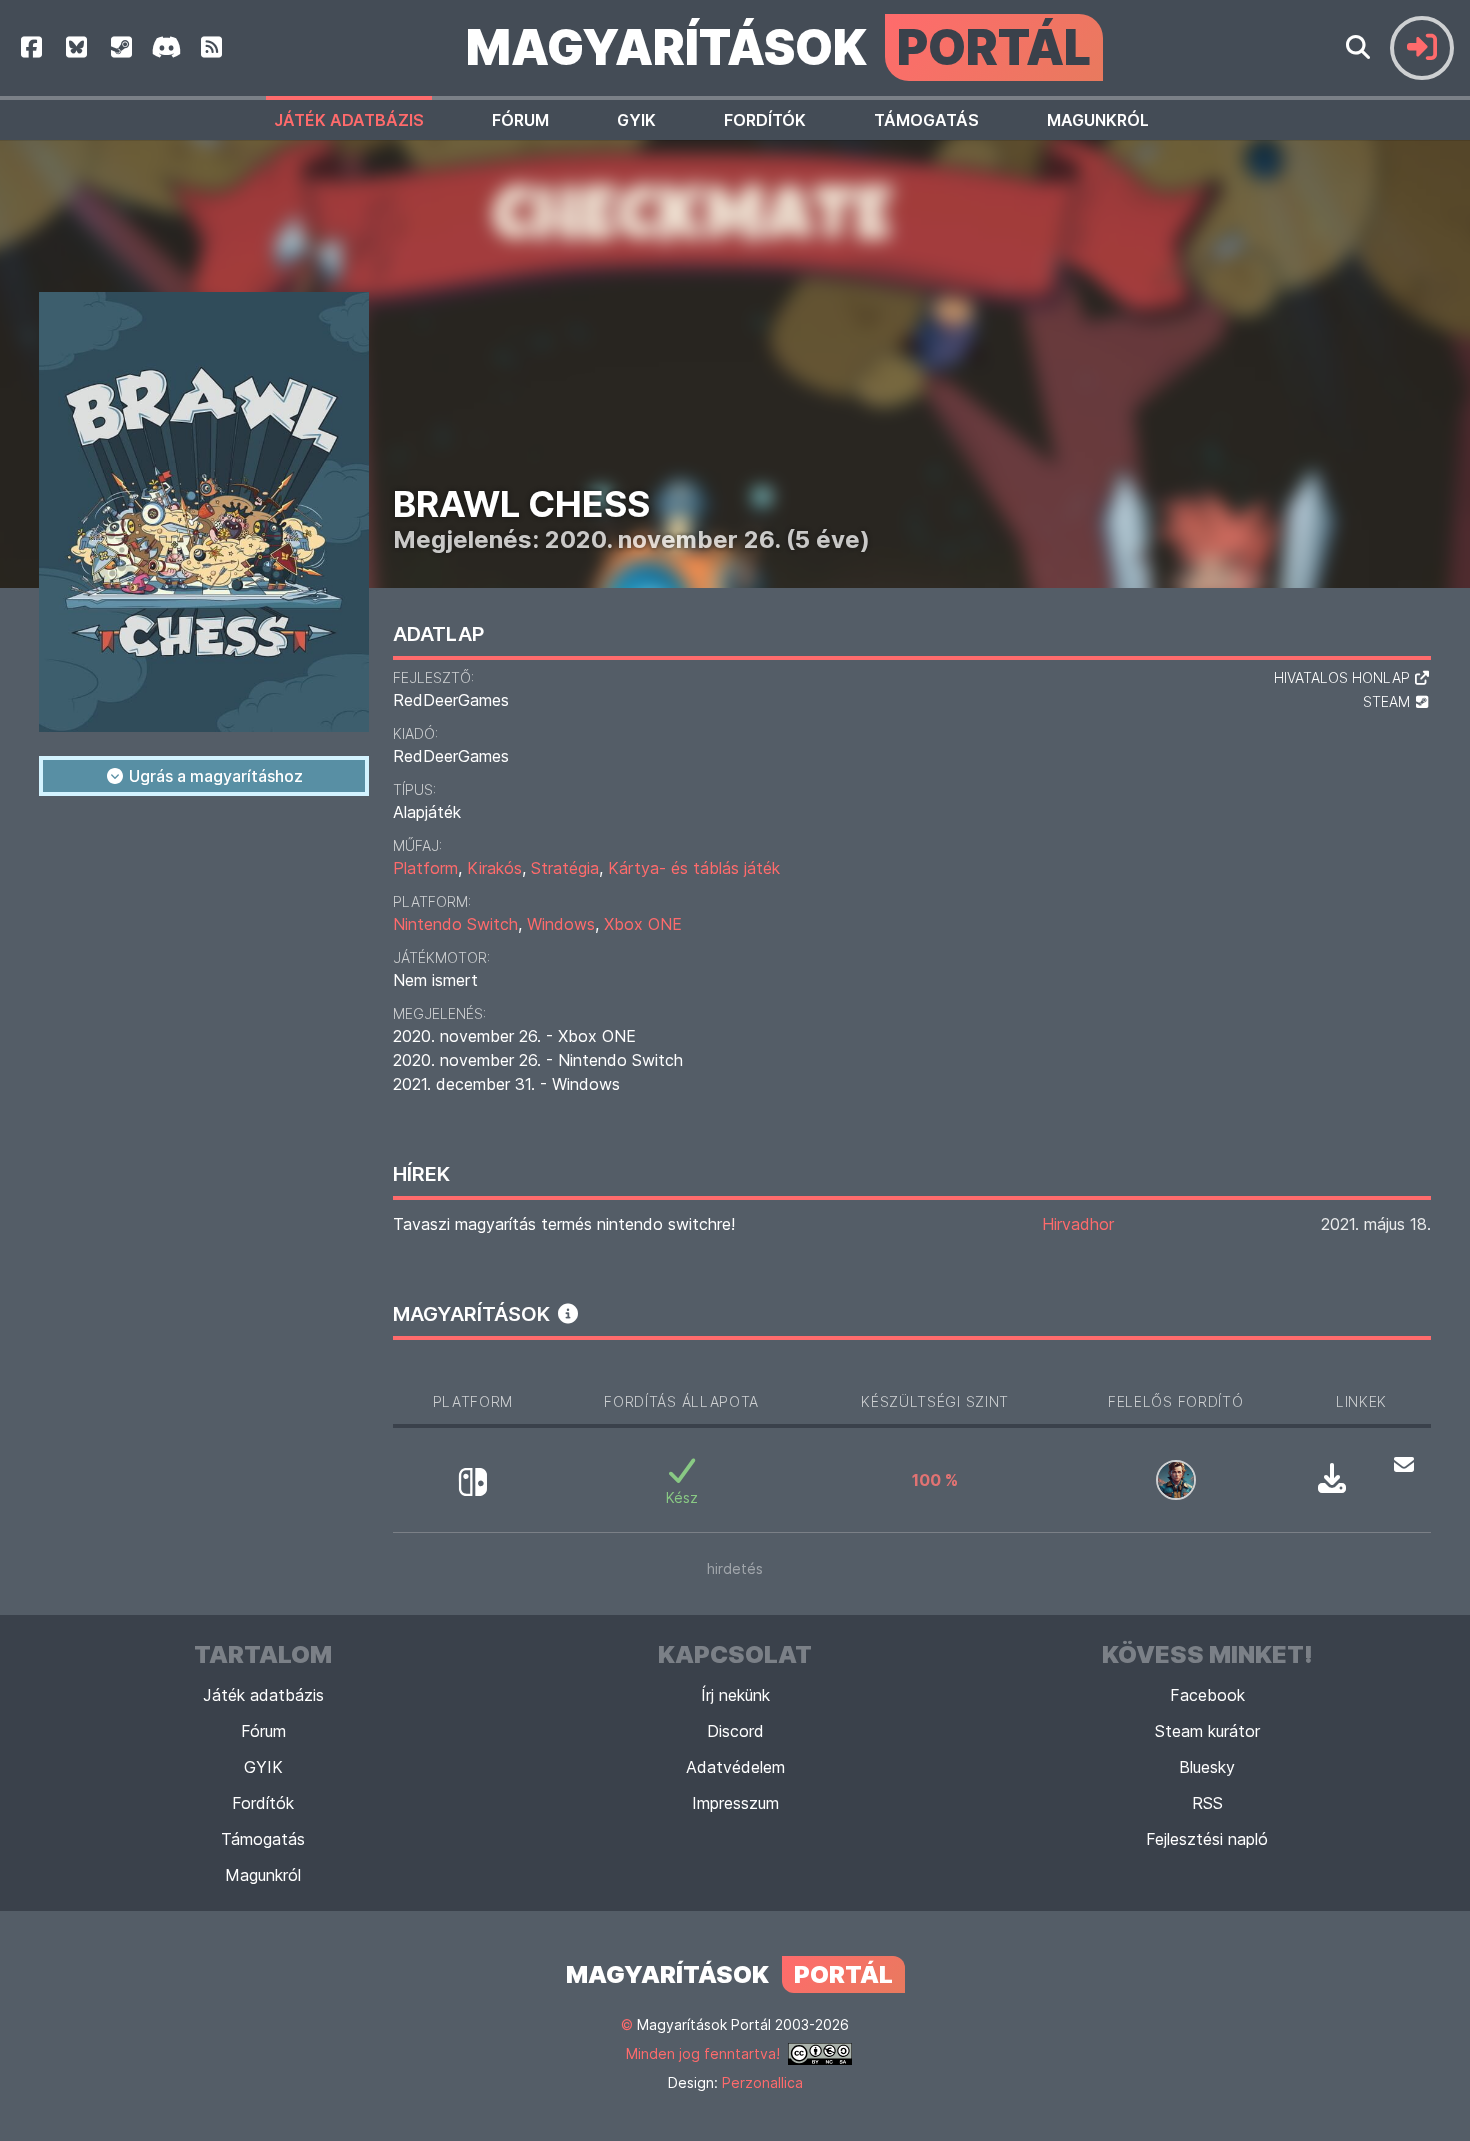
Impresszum (735, 1803)
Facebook (1207, 1695)
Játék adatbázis (349, 120)
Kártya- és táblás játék (694, 868)
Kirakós (494, 868)
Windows (561, 924)
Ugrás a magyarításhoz (214, 776)
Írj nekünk (735, 1695)
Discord (735, 1731)
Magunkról (1098, 120)
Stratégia (565, 868)
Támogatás (926, 120)
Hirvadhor (1078, 1224)
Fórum (520, 120)
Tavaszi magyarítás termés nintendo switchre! (564, 1224)
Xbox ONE (643, 924)
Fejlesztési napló (1207, 1839)
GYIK (636, 120)
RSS (1207, 1803)
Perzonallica (762, 2082)
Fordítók (765, 120)
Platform (425, 868)
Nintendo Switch (455, 924)
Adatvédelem (735, 1767)
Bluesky (1207, 1767)
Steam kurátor (1207, 1731)
